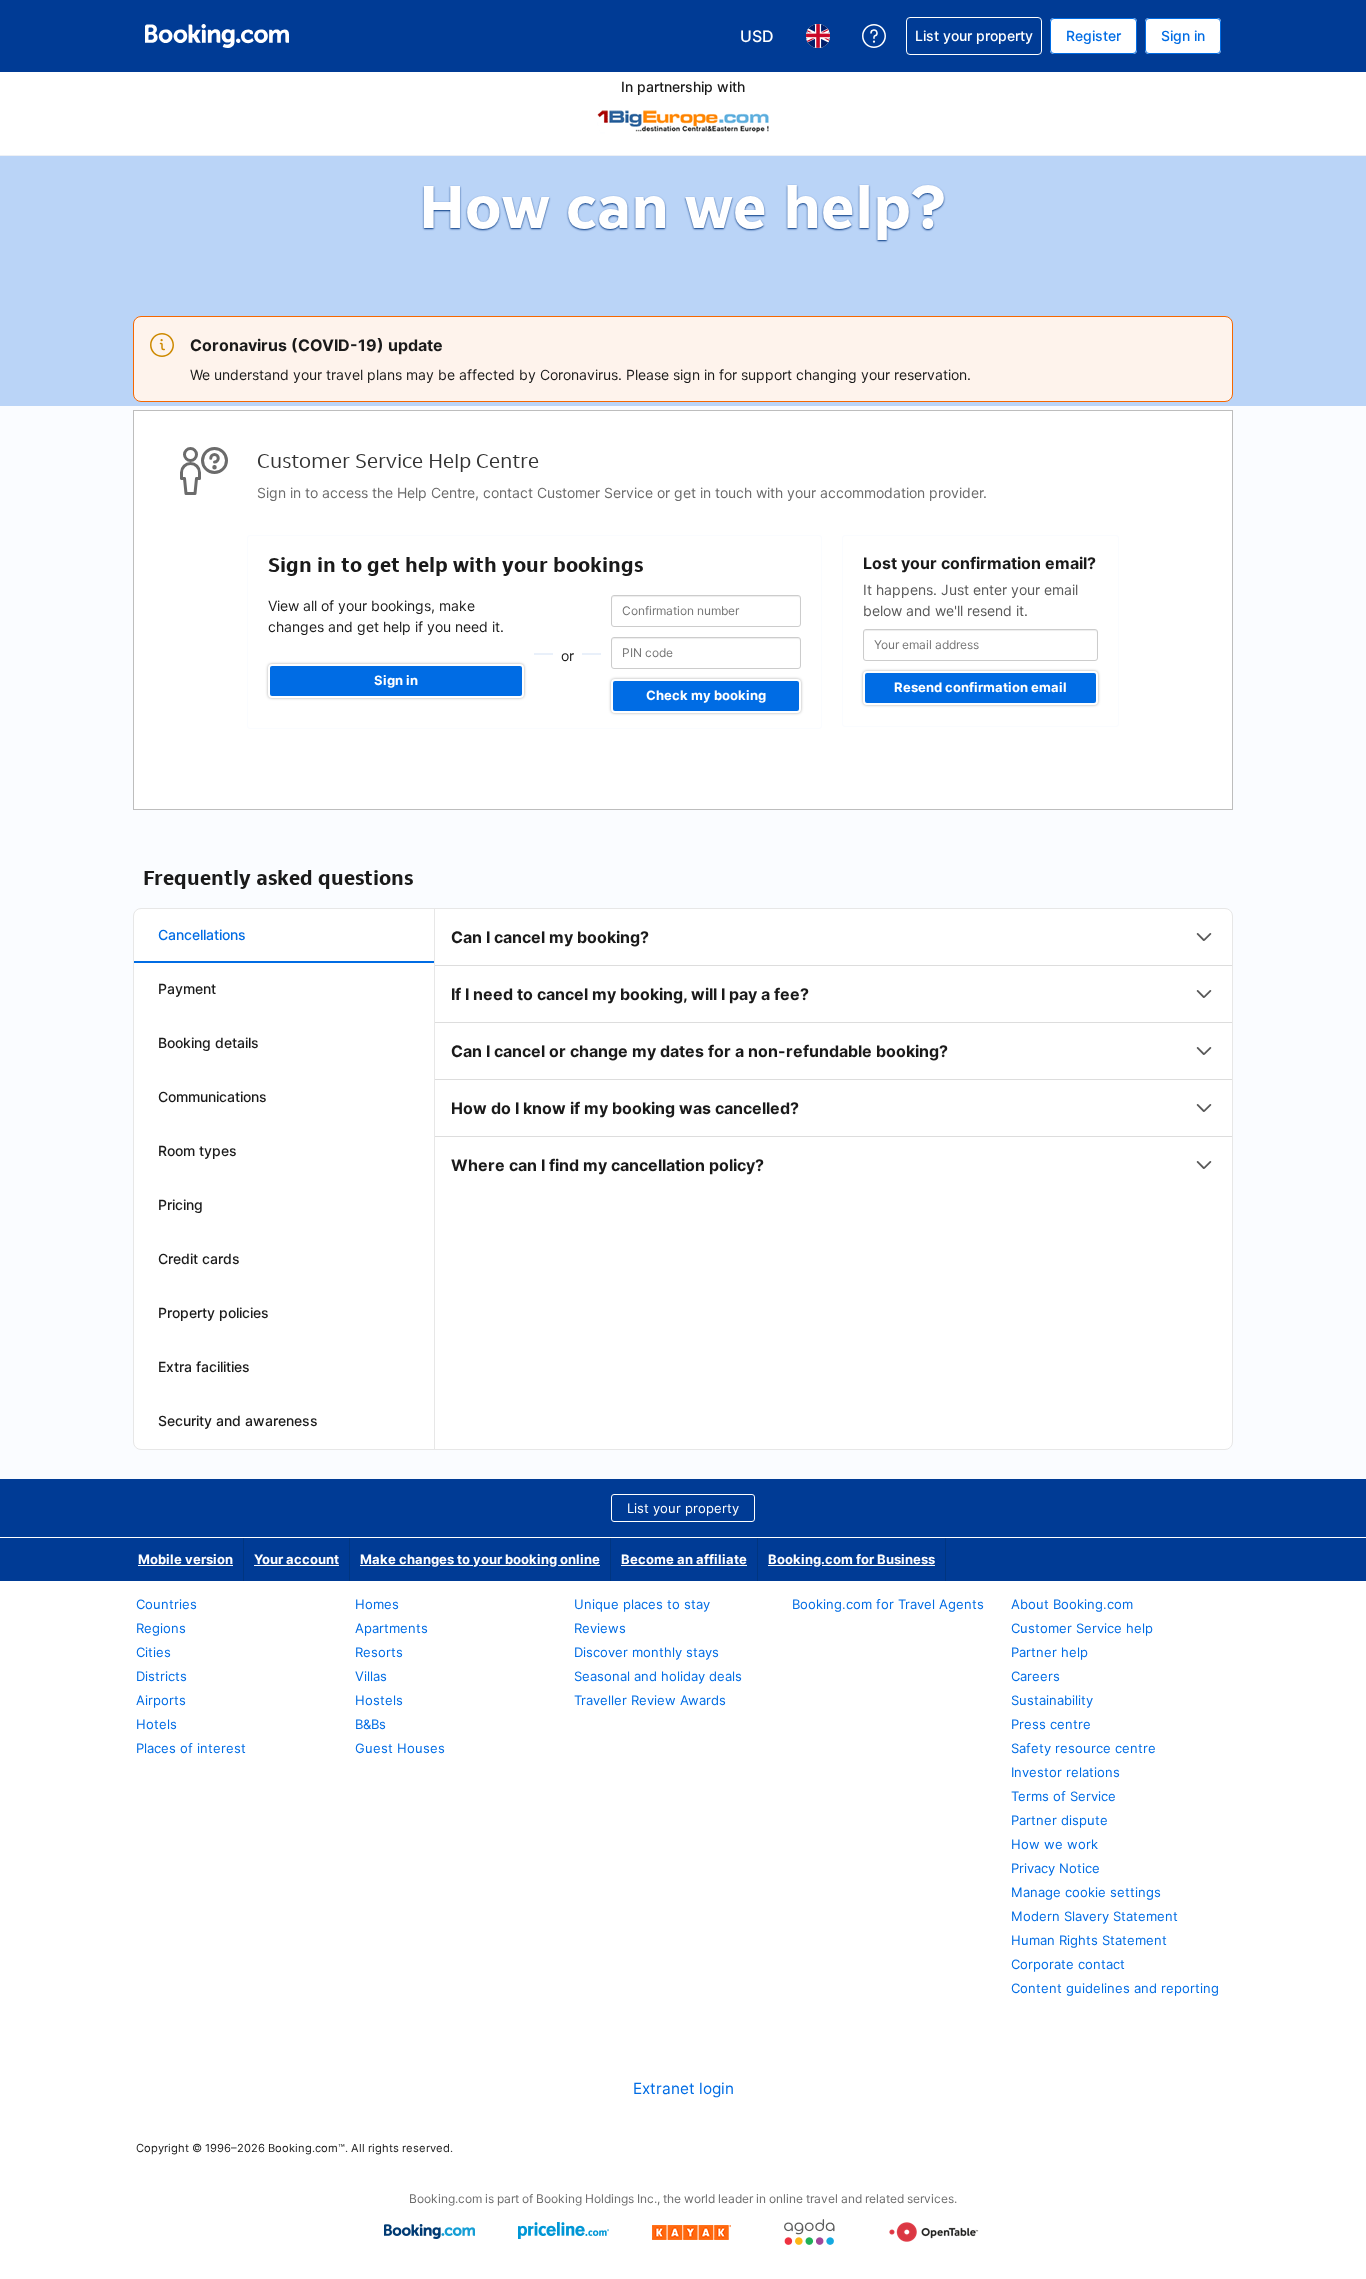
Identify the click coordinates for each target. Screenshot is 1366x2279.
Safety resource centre (1083, 1748)
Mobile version (185, 1559)
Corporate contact (1068, 1964)
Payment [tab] (187, 988)
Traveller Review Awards (650, 1700)
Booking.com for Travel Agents (888, 1604)
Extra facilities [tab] (204, 1366)
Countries (166, 1604)
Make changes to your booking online (480, 1559)
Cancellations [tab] (202, 934)
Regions (161, 1628)
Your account (296, 1559)
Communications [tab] (212, 1096)
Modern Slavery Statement (1094, 1916)
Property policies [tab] (213, 1312)
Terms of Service (1063, 1796)
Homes (377, 1604)
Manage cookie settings (1086, 1892)
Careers (1035, 1676)
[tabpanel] (833, 1051)
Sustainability (1052, 1700)
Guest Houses (400, 1748)
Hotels (156, 1724)
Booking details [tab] (208, 1042)
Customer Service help (1082, 1628)
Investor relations (1065, 1772)
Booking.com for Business (851, 1559)
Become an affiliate (684, 1559)
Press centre (1051, 1724)
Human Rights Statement (1089, 1940)
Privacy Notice (1055, 1868)
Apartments (391, 1628)
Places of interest (191, 1748)
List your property (683, 1508)
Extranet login (683, 2088)
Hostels (379, 1700)
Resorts (379, 1652)
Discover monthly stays (646, 1652)
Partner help (1049, 1652)
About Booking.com (1072, 1604)
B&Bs (370, 1724)
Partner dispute (1059, 1820)
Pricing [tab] (180, 1204)
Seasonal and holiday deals (658, 1676)
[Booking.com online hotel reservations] (217, 36)
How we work (1054, 1844)
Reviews (600, 1628)
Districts (161, 1676)
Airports (161, 1700)
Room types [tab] (197, 1150)
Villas (371, 1676)
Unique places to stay (642, 1604)
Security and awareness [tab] (238, 1420)
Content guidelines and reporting (1115, 1988)
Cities (153, 1652)
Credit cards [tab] (199, 1258)
